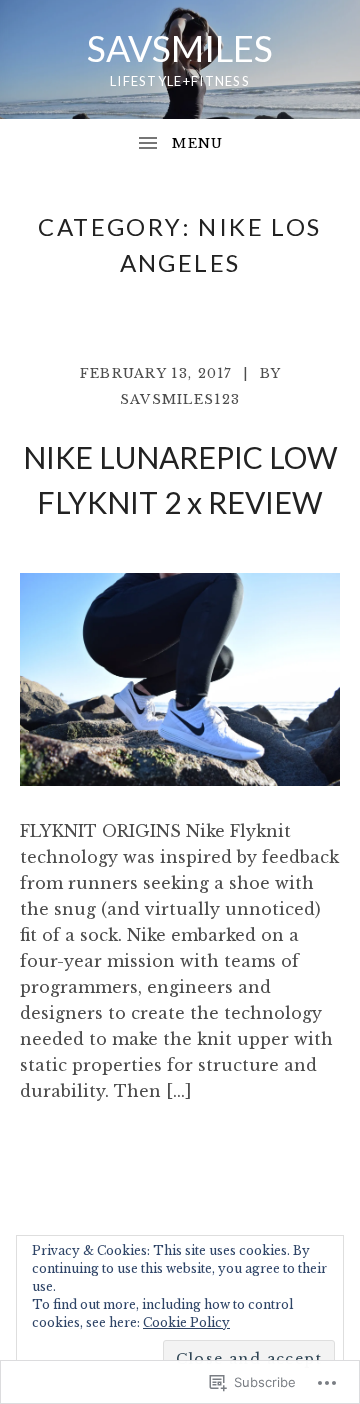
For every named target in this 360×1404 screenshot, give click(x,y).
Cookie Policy (186, 1322)
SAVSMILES (180, 48)
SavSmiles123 (180, 399)
